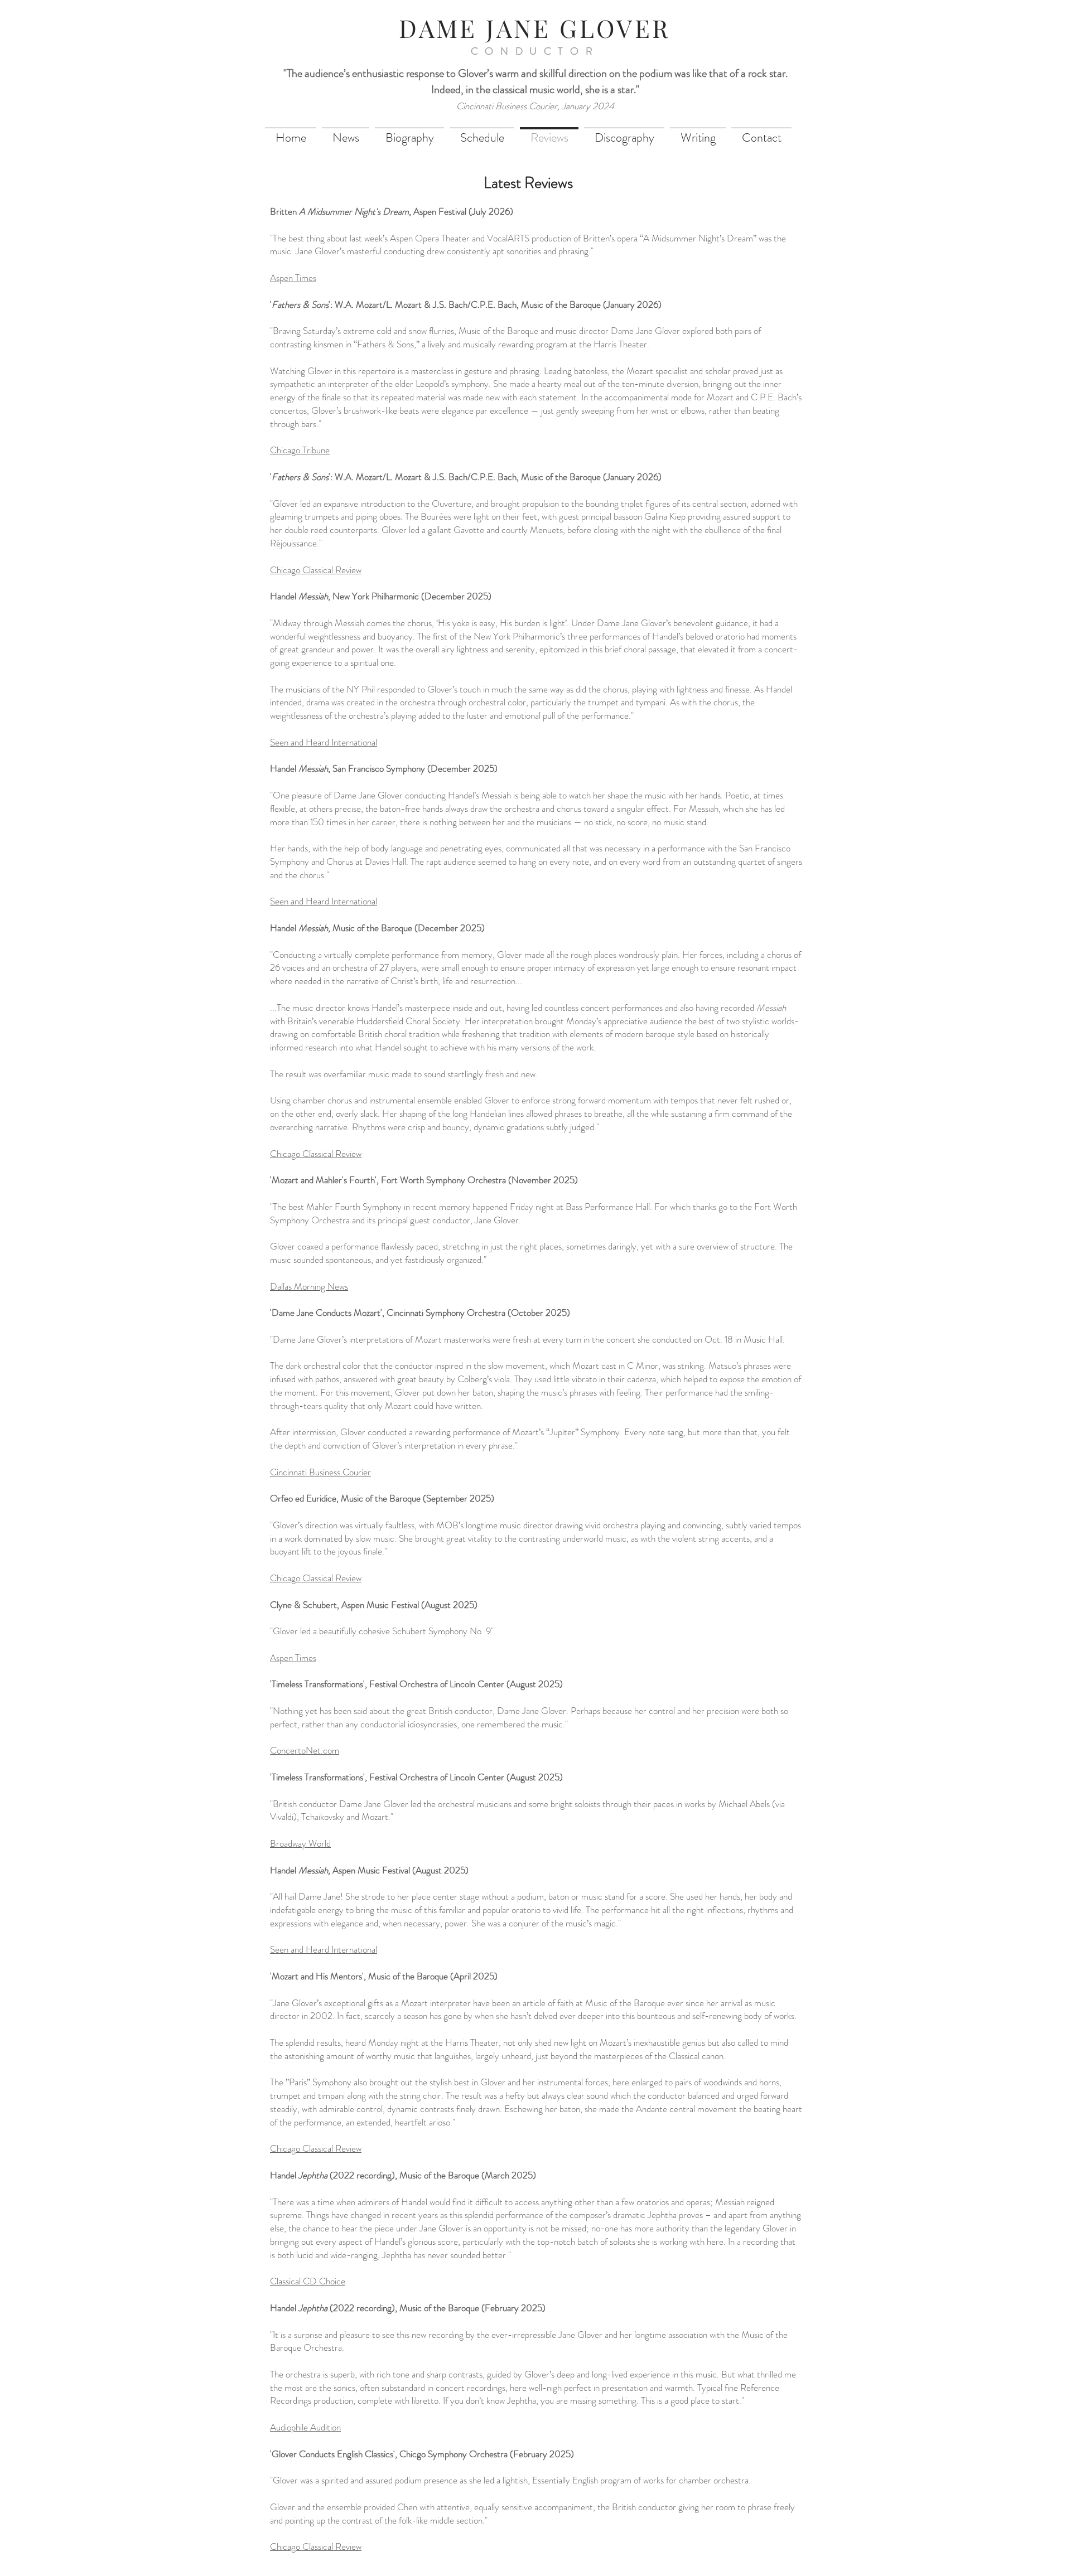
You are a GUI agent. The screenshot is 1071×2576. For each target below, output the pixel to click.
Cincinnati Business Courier (320, 1472)
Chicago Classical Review (316, 570)
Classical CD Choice (308, 2281)
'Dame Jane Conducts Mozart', (328, 1313)
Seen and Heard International (324, 901)
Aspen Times (293, 278)
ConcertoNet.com (305, 1750)
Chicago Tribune (300, 450)
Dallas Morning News (309, 1286)
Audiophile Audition (305, 2427)
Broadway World (300, 1843)
